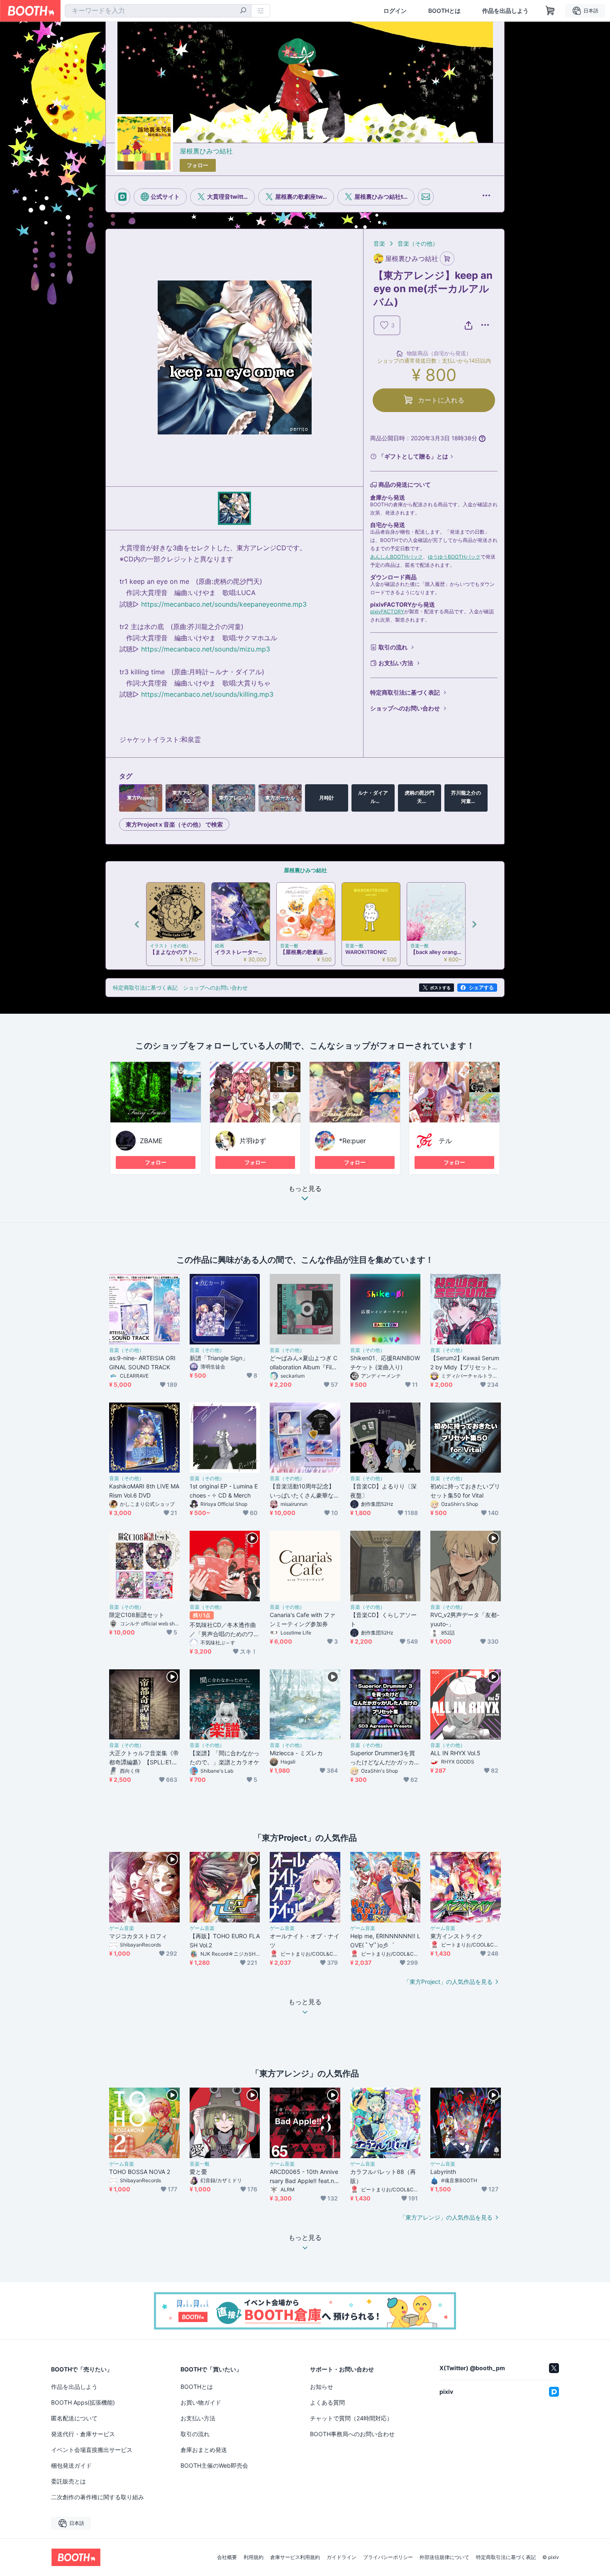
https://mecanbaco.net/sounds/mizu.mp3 (206, 649)
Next (474, 924)
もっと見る (305, 1189)
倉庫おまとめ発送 (204, 2450)
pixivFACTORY (387, 611)
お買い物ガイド (201, 2402)
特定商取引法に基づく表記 (405, 692)
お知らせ (322, 2387)
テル (445, 1141)
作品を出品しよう (505, 11)
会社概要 (227, 2557)
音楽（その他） (418, 243)
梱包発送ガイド (71, 2465)
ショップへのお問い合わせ (405, 708)
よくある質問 (327, 2402)
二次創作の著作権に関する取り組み (98, 2497)
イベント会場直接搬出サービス (92, 2450)
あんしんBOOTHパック (396, 557)
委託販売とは (68, 2481)
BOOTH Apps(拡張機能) (83, 2402)
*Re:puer (353, 1141)
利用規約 (254, 2557)
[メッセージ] (426, 197)
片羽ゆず (253, 1141)
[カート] (447, 259)
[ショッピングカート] (550, 11)
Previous (137, 924)
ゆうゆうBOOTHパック (454, 557)
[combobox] (158, 11)
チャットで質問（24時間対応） (351, 2418)
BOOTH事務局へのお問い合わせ (352, 2434)
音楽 (379, 243)
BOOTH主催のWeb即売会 (214, 2465)
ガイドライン (342, 2557)
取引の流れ (393, 647)
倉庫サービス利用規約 (295, 2557)
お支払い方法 (396, 663)
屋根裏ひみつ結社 (206, 151)
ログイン (395, 11)
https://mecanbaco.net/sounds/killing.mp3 (207, 694)
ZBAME (151, 1141)
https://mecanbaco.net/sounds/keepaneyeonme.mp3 (224, 604)
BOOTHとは (444, 11)
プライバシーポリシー (388, 2557)
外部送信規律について (444, 2557)
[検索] (243, 11)
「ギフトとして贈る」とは (413, 456)
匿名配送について (74, 2418)
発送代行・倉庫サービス (83, 2434)
